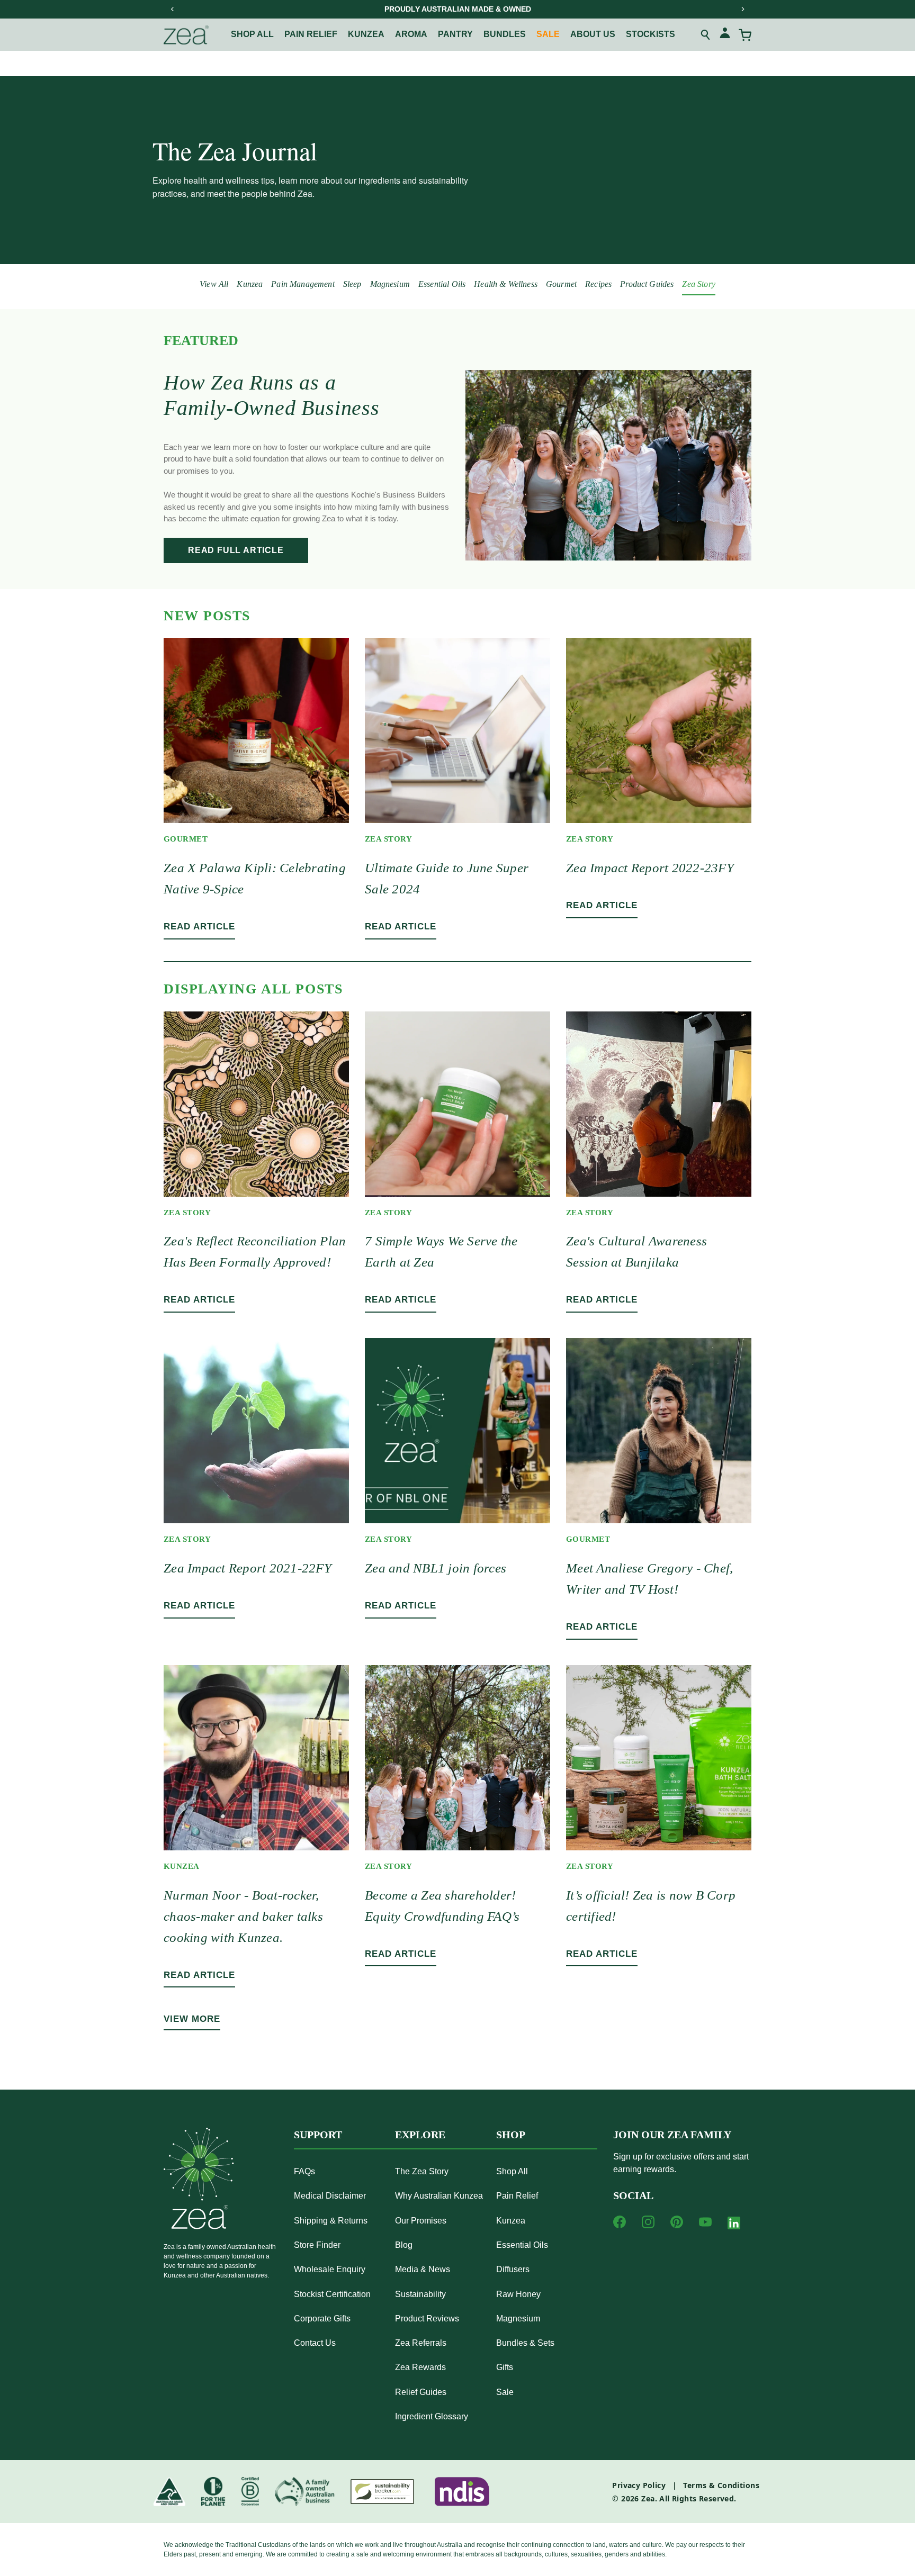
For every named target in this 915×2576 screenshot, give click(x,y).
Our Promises (421, 2221)
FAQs (304, 2171)
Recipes (598, 284)
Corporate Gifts (322, 2319)
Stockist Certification (332, 2294)
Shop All (252, 34)
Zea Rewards (420, 2367)
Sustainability (420, 2294)
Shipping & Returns (331, 2221)
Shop (511, 2135)
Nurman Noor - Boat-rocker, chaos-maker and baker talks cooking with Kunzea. (243, 1916)
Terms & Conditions (721, 2485)
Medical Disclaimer (330, 2196)
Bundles (505, 34)
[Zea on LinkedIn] (734, 2225)
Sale (548, 34)
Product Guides (647, 284)
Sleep (352, 284)
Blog (404, 2245)
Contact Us (315, 2343)
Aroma (411, 34)
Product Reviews (427, 2319)
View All (214, 284)
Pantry (455, 34)
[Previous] (173, 9)
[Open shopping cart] (745, 35)
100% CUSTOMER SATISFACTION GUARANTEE (457, 9)
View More (192, 2019)
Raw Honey (518, 2294)
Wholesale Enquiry (330, 2269)
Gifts (505, 2367)
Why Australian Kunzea (439, 2196)
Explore (420, 2135)
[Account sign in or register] (725, 35)
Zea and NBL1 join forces (436, 1568)
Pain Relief (517, 2196)
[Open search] (706, 35)
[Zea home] (186, 35)
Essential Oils (442, 284)
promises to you (205, 471)
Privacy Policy (639, 2485)
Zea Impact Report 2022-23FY (650, 868)
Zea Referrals (421, 2343)
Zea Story (698, 284)
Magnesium (390, 284)
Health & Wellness (506, 284)
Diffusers (513, 2269)
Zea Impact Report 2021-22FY (248, 1568)
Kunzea (366, 34)
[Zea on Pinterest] (677, 2222)
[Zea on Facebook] (620, 2222)
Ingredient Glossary (432, 2416)
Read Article (199, 927)
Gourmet (561, 284)
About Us (593, 34)
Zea (648, 2498)
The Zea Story (422, 2171)
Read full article (236, 550)
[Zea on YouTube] (705, 2222)
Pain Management (303, 284)
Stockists (651, 34)
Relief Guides (421, 2392)
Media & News (423, 2269)
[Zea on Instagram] (648, 2222)
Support (318, 2135)
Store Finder (317, 2245)
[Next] (742, 9)
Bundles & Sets (525, 2343)
